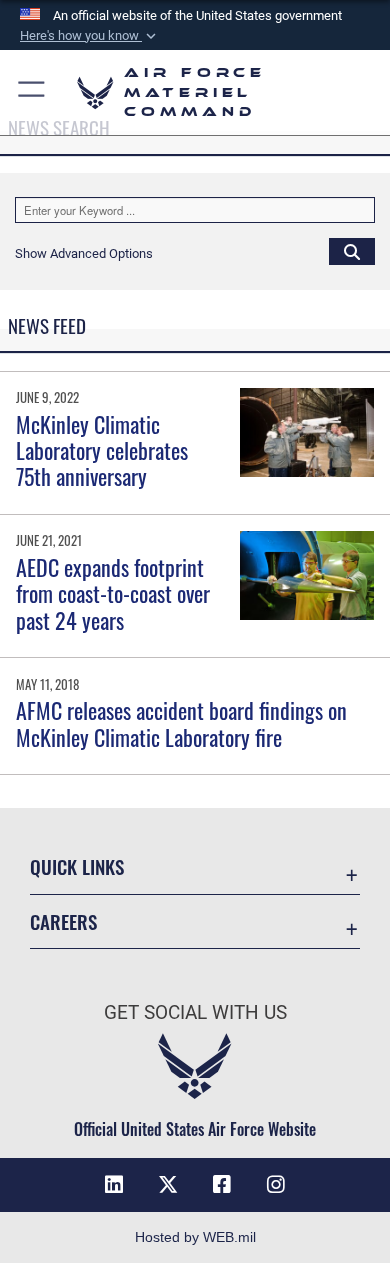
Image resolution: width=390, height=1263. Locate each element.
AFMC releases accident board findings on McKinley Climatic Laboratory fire (181, 723)
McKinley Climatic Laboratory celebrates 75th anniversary (102, 450)
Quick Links (77, 866)
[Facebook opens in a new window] (222, 1185)
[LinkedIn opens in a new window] (114, 1185)
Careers (63, 921)
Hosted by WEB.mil (195, 1237)
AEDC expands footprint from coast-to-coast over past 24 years (113, 593)
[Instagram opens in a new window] (276, 1185)
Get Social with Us (195, 1012)
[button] (90, 36)
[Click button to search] (352, 251)
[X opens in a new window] (168, 1185)
